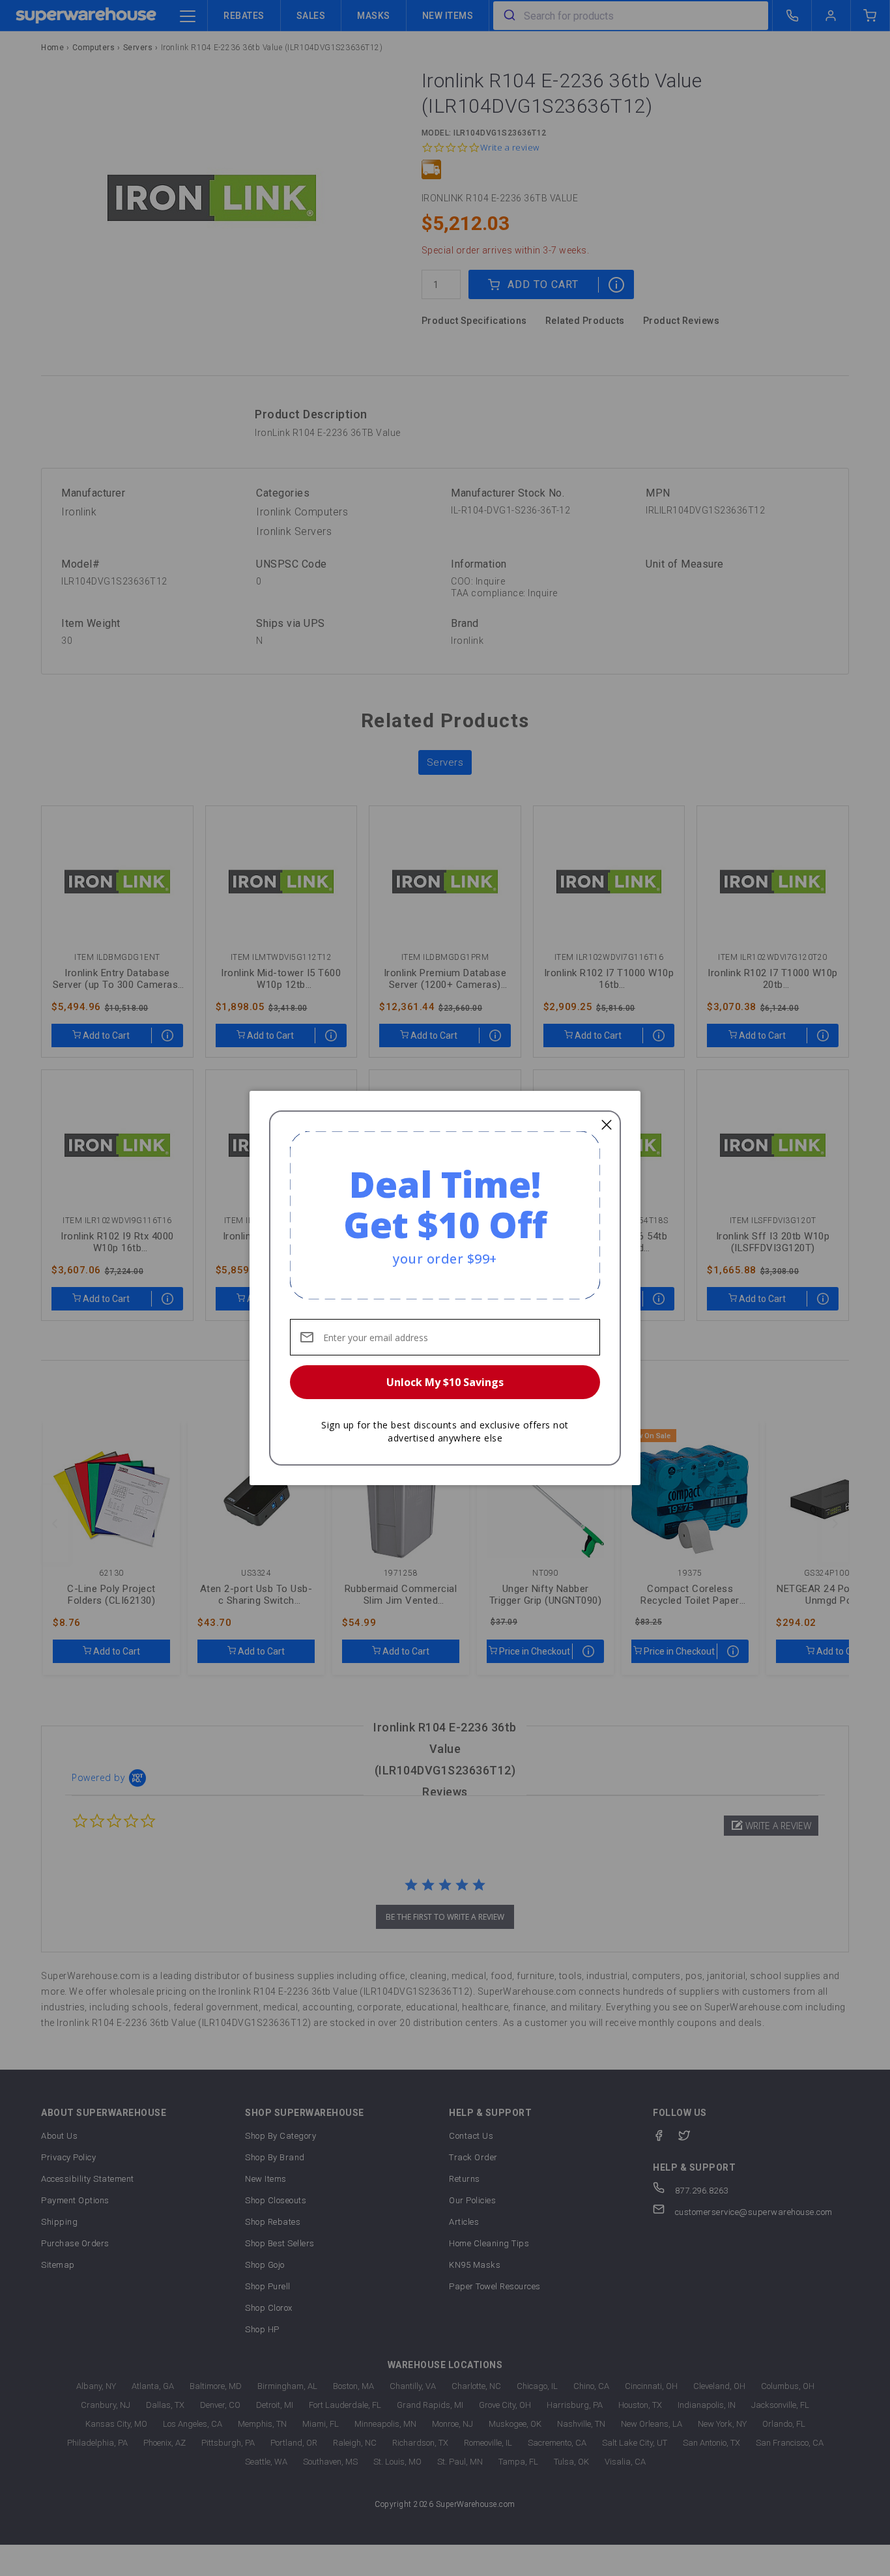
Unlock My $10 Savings (445, 1382)
